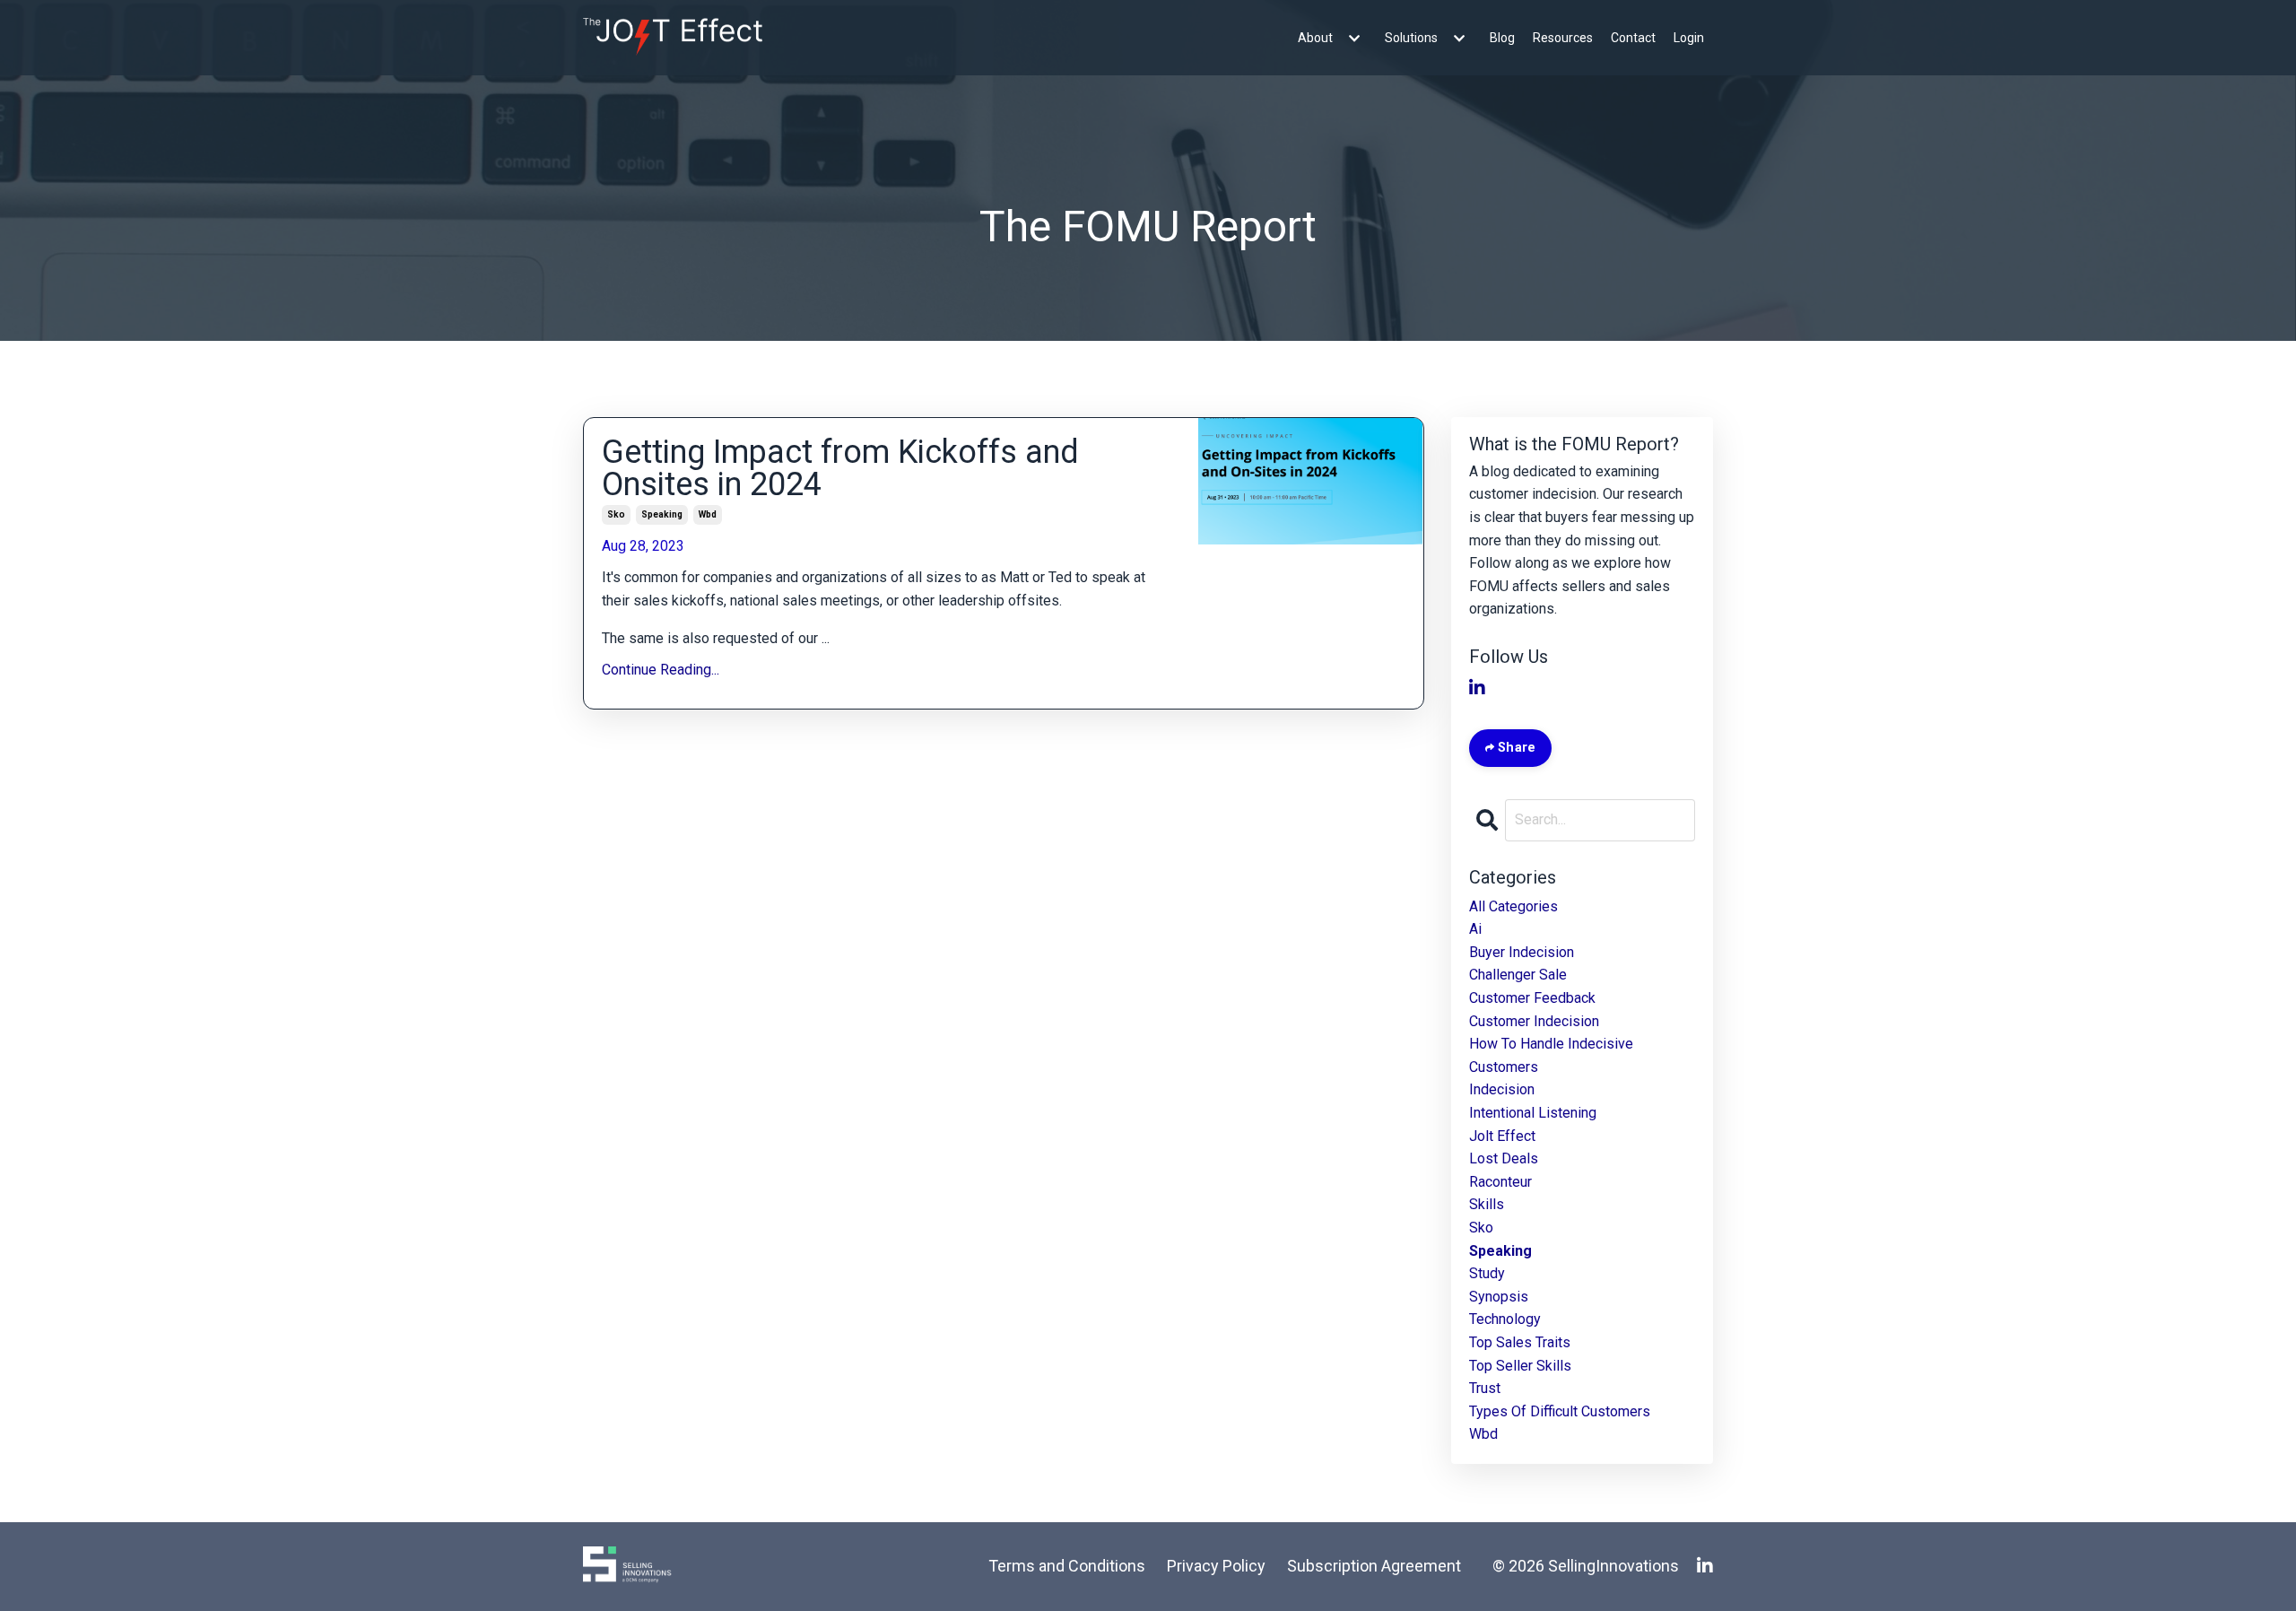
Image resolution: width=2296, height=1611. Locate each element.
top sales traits (1520, 1342)
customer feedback (1532, 998)
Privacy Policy (1216, 1566)
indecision (1502, 1089)
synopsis (1499, 1297)
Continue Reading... (661, 670)
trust (1485, 1388)
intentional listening (1533, 1113)
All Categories (1513, 906)
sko (616, 514)
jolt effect (1502, 1136)
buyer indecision (1522, 952)
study (1487, 1273)
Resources (1563, 38)
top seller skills (1520, 1366)
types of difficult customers (1560, 1411)
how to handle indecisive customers (1551, 1055)
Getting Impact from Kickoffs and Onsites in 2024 (840, 468)
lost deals (1504, 1158)
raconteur (1500, 1182)
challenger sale (1518, 975)
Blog (1502, 38)
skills (1487, 1204)
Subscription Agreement (1374, 1566)
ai (1475, 929)
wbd (708, 514)
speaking (662, 514)
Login (1689, 38)
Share (1515, 748)
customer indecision (1534, 1021)
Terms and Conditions (1067, 1566)
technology (1505, 1319)
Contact (1633, 38)
